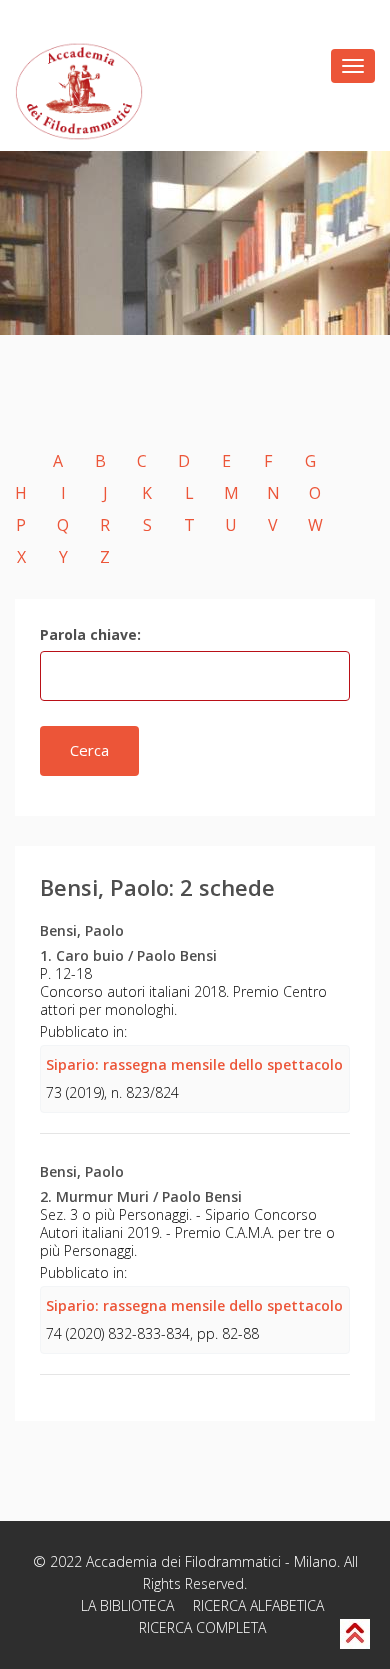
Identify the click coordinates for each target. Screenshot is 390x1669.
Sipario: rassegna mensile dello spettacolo (194, 1064)
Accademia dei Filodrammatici (183, 1561)
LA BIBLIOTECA (127, 1605)
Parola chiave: (90, 634)
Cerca (89, 750)
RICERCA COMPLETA (202, 1627)
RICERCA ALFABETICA (258, 1605)
